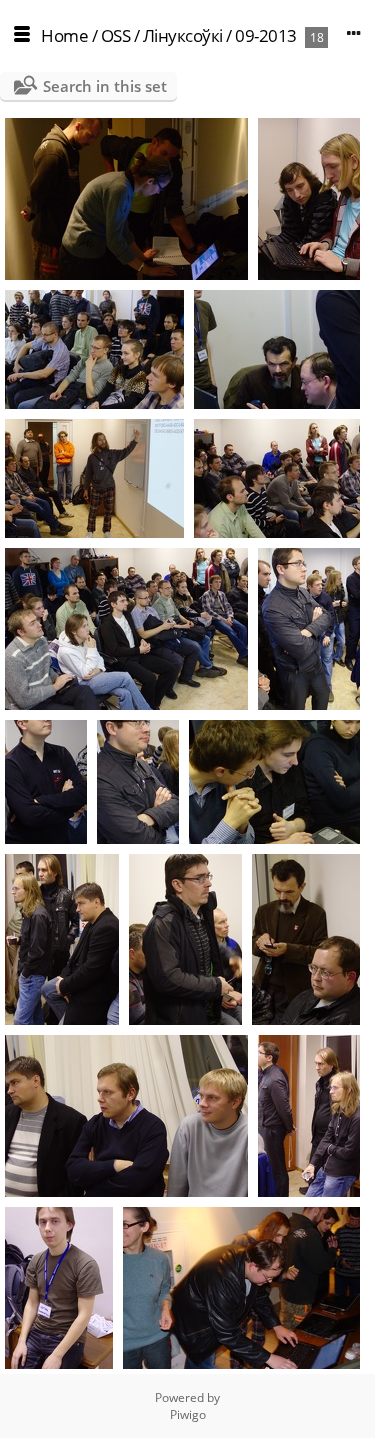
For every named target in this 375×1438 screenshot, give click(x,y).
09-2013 (266, 35)
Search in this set (105, 86)
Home (64, 35)
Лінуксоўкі (183, 35)
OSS (116, 35)
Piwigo (188, 1414)
